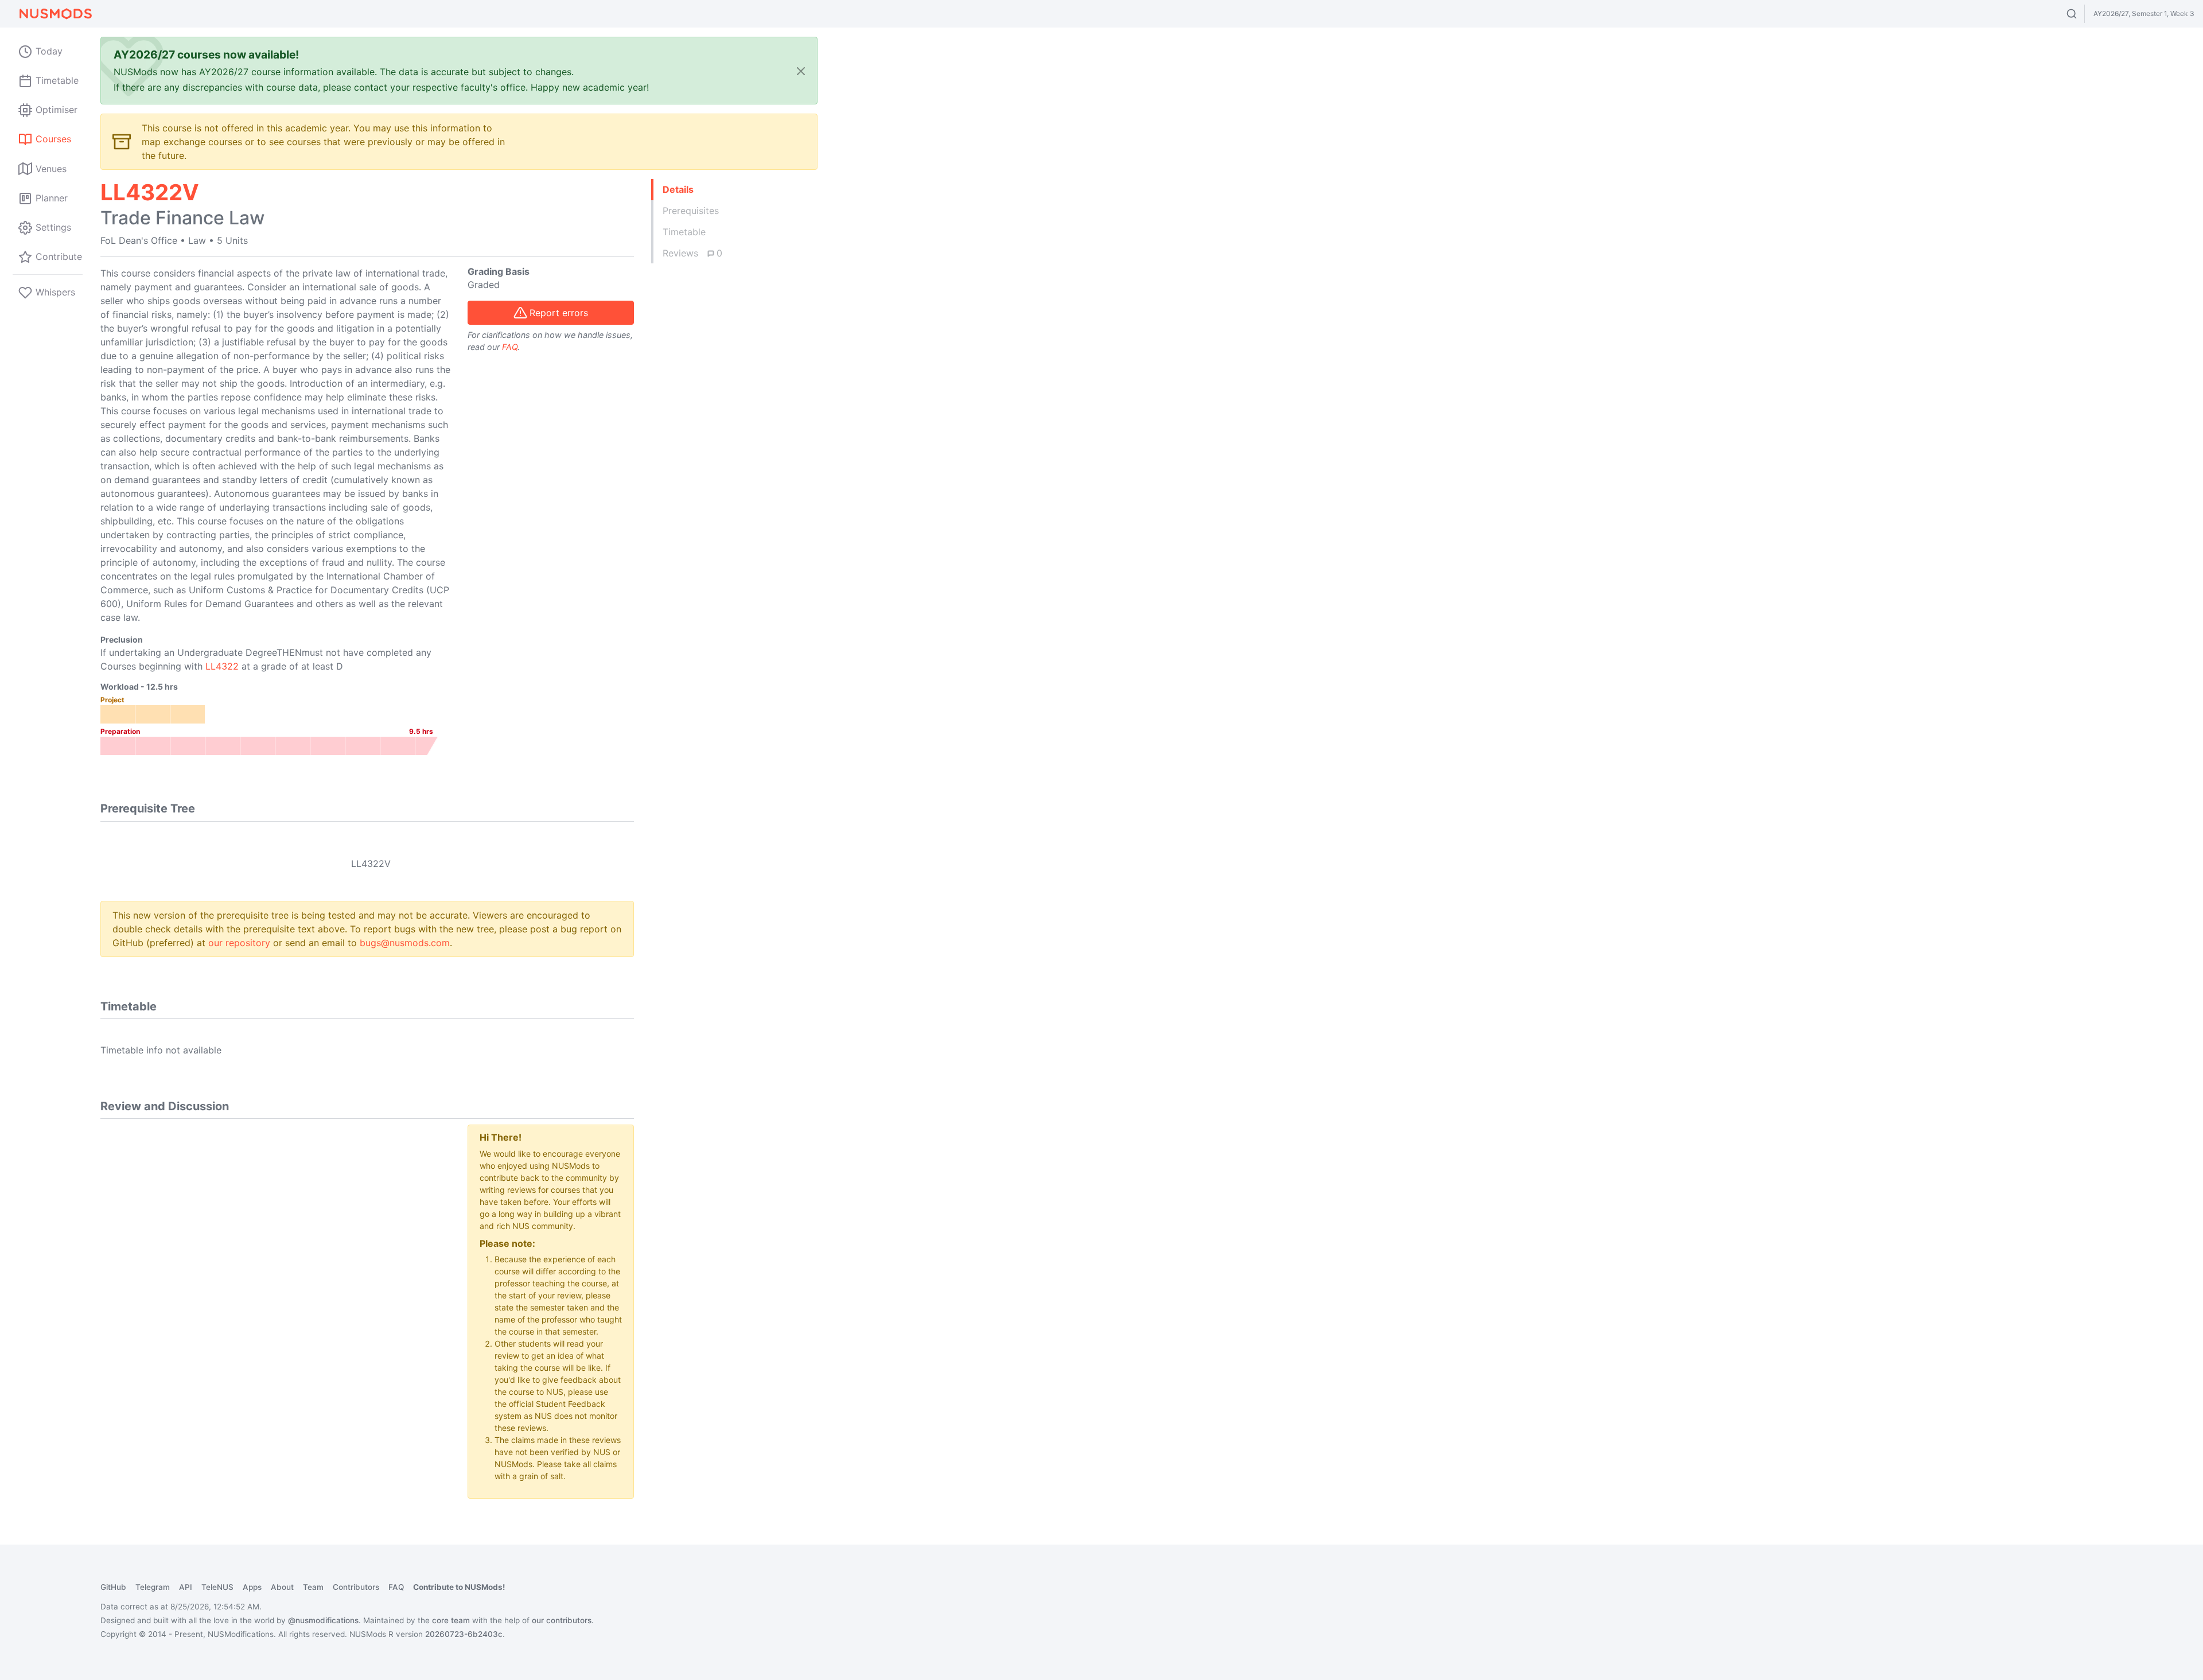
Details (678, 189)
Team (313, 1587)
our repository (239, 943)
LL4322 (222, 666)
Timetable (684, 232)
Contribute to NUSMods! (459, 1587)
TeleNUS (217, 1587)
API (186, 1587)
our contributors (562, 1620)
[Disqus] (275, 1268)
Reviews (692, 253)
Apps (252, 1587)
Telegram (153, 1587)
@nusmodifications (323, 1620)
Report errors (559, 313)
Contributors (356, 1587)
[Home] (55, 14)
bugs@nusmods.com (405, 943)
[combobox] (2082, 14)
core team (451, 1620)
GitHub (113, 1587)
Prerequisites (691, 211)
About (282, 1587)
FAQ (510, 347)
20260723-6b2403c (464, 1634)
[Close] (801, 71)
